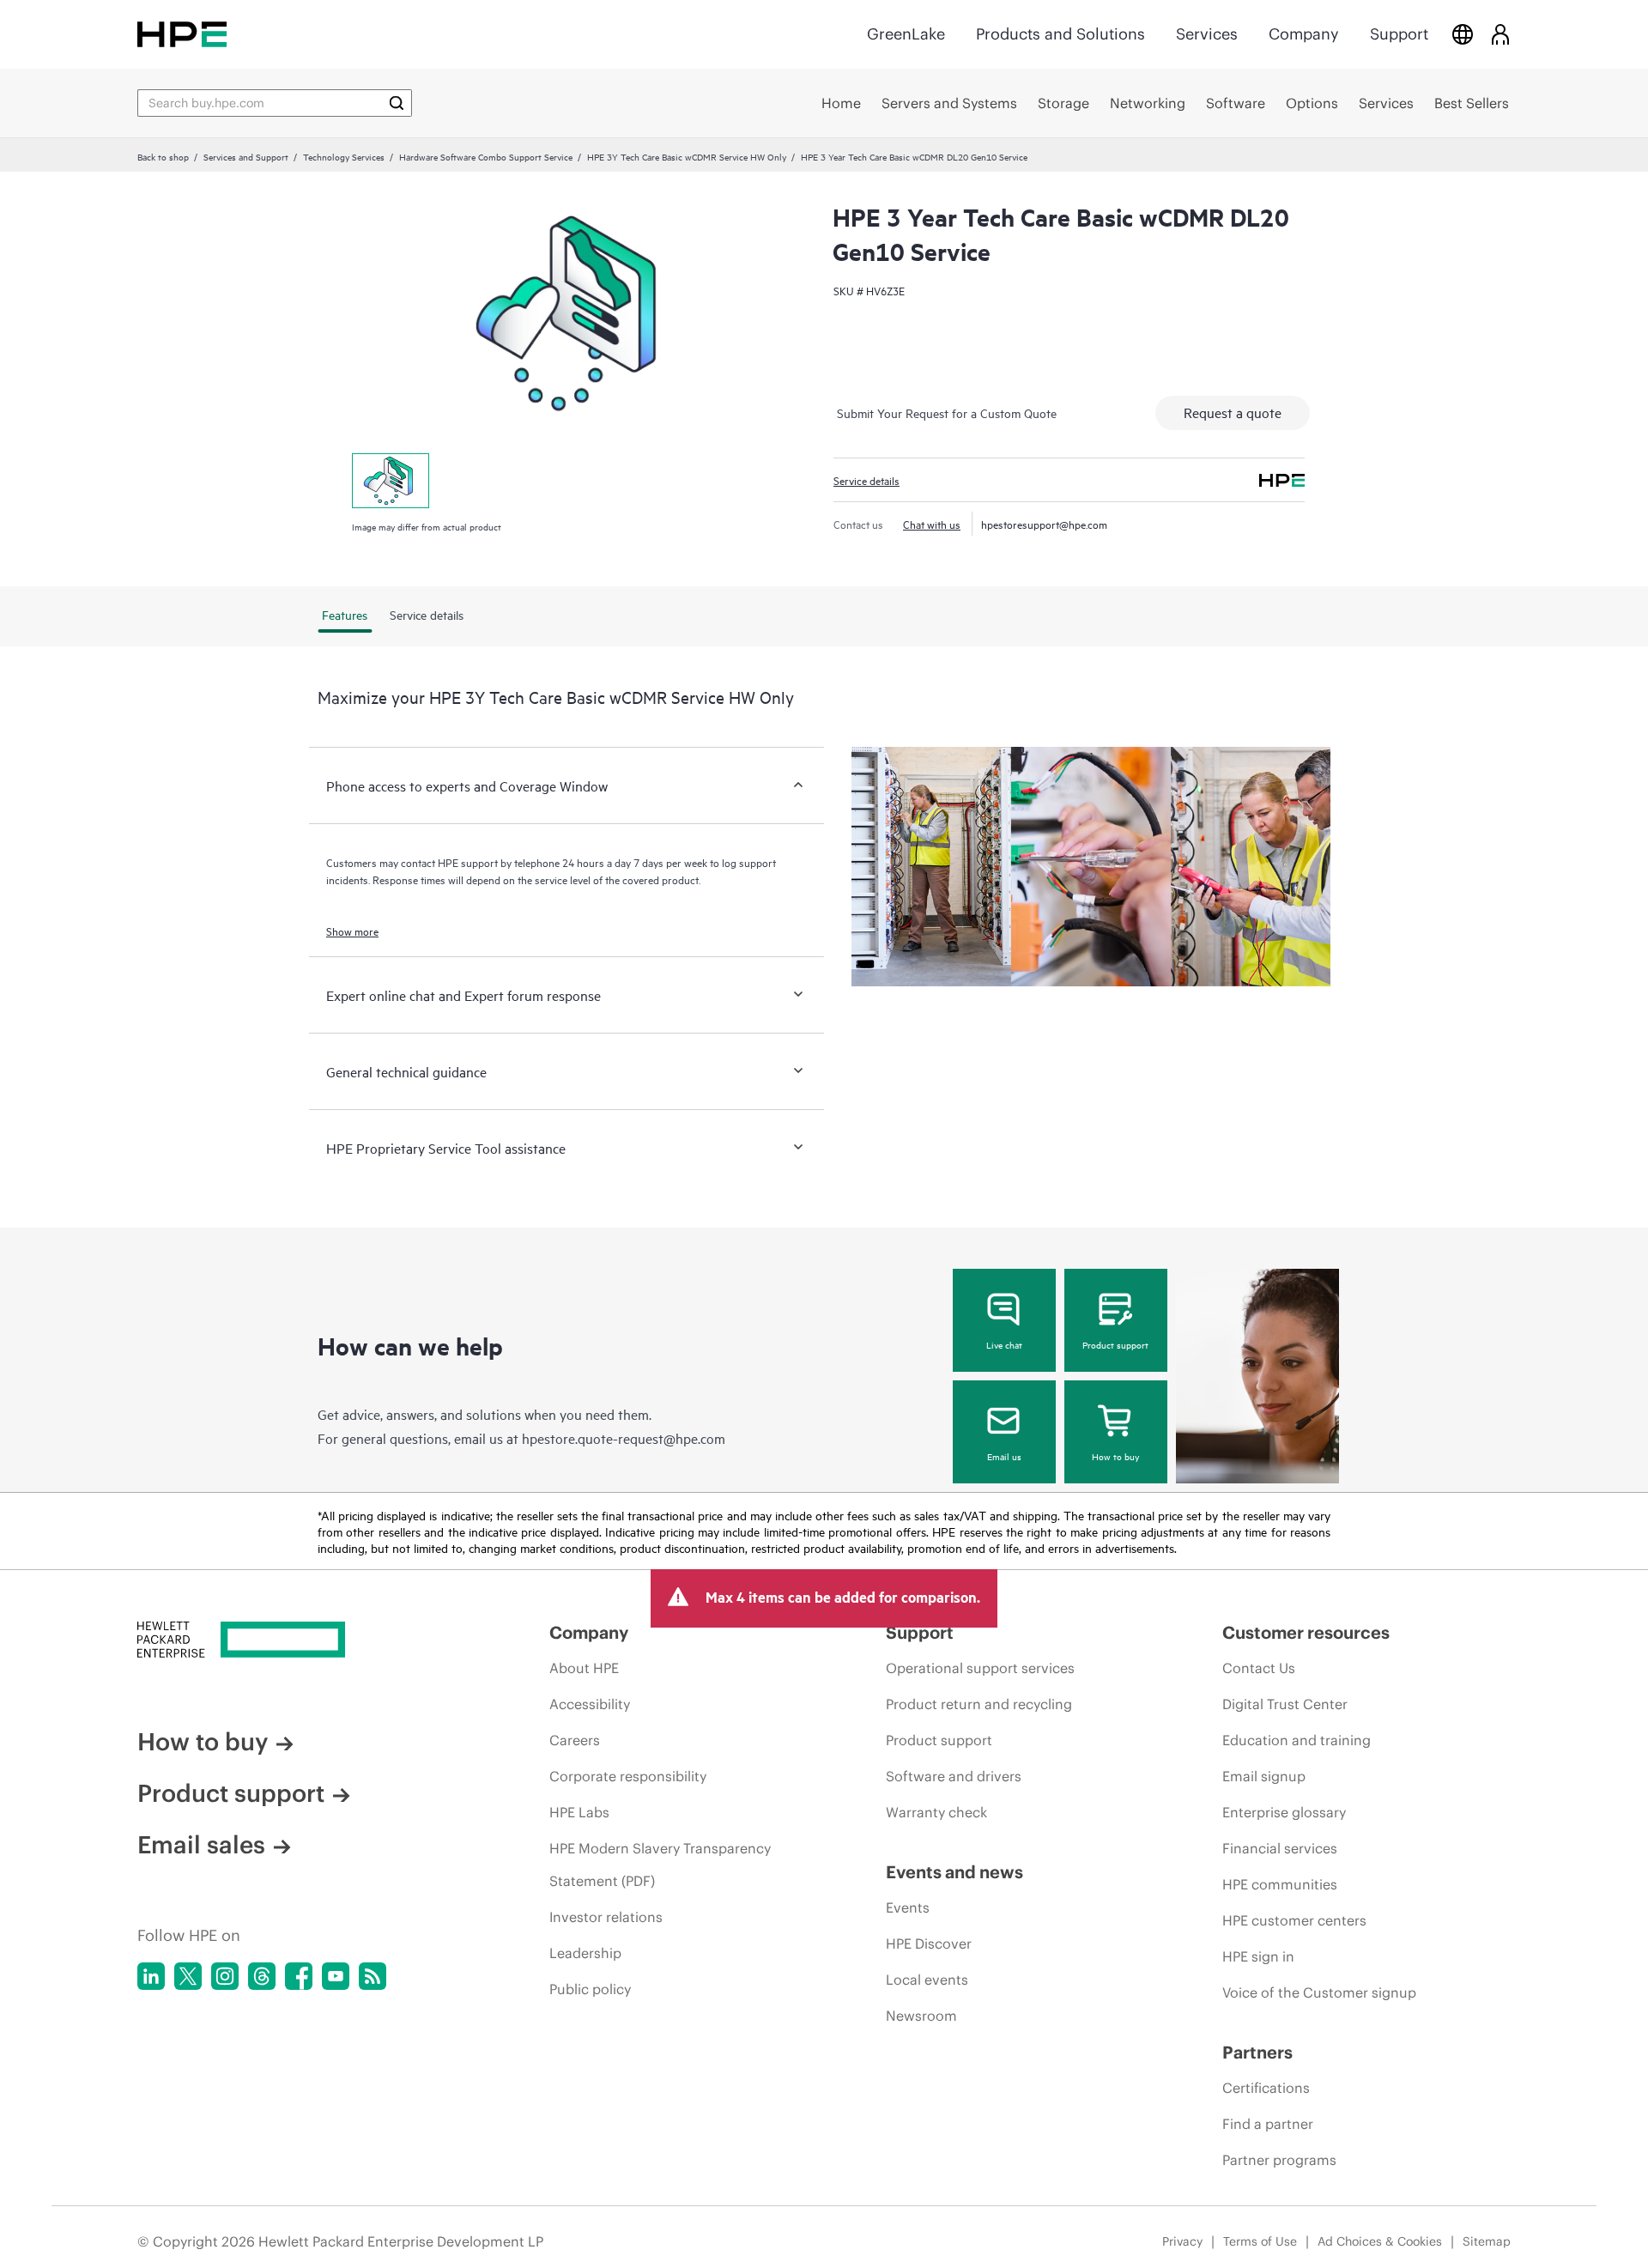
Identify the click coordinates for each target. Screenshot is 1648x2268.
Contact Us (1259, 1668)
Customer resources (1306, 1632)
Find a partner (1268, 2124)
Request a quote (1233, 412)
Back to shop (163, 156)
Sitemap (1487, 2241)
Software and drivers (954, 1776)
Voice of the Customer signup (1319, 1992)
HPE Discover (929, 1944)
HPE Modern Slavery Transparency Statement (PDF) (660, 1865)
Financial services (1280, 1848)
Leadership (585, 1953)
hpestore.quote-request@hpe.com (624, 1438)
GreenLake (906, 34)
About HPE (584, 1668)
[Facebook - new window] (299, 1976)
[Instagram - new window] (225, 1976)
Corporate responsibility (628, 1776)
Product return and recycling (979, 1704)
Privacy (1182, 2241)
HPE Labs (579, 1812)
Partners (1257, 2052)
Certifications (1266, 2088)
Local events (927, 1980)
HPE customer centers (1294, 1920)
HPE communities (1280, 1884)
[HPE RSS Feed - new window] (373, 1976)
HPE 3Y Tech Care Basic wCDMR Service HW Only (687, 156)
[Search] (397, 103)
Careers (575, 1740)
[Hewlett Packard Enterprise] (182, 34)
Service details (866, 480)
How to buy (1115, 1456)
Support (1399, 34)
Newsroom (921, 2016)
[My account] (1500, 34)
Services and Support (246, 156)
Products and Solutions (1060, 34)
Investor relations (606, 1917)
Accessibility (590, 1704)
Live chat (1004, 1344)
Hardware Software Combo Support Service (486, 156)
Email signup (1264, 1776)
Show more (352, 931)
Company (1304, 34)
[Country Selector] (1463, 34)
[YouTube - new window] (336, 1976)
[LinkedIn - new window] (151, 1976)
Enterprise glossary (1284, 1812)
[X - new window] (188, 1976)
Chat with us (932, 524)
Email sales (201, 1845)
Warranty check (936, 1812)
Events (908, 1907)
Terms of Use (1260, 2241)
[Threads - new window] (262, 1976)
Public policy (590, 1989)
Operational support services (980, 1668)
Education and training (1297, 1740)
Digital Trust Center (1285, 1704)
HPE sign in (1258, 1956)
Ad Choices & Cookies (1380, 2241)
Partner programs (1279, 2160)
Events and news (954, 1872)
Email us (1004, 1456)
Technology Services (344, 156)
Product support (1115, 1344)
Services (1207, 34)
